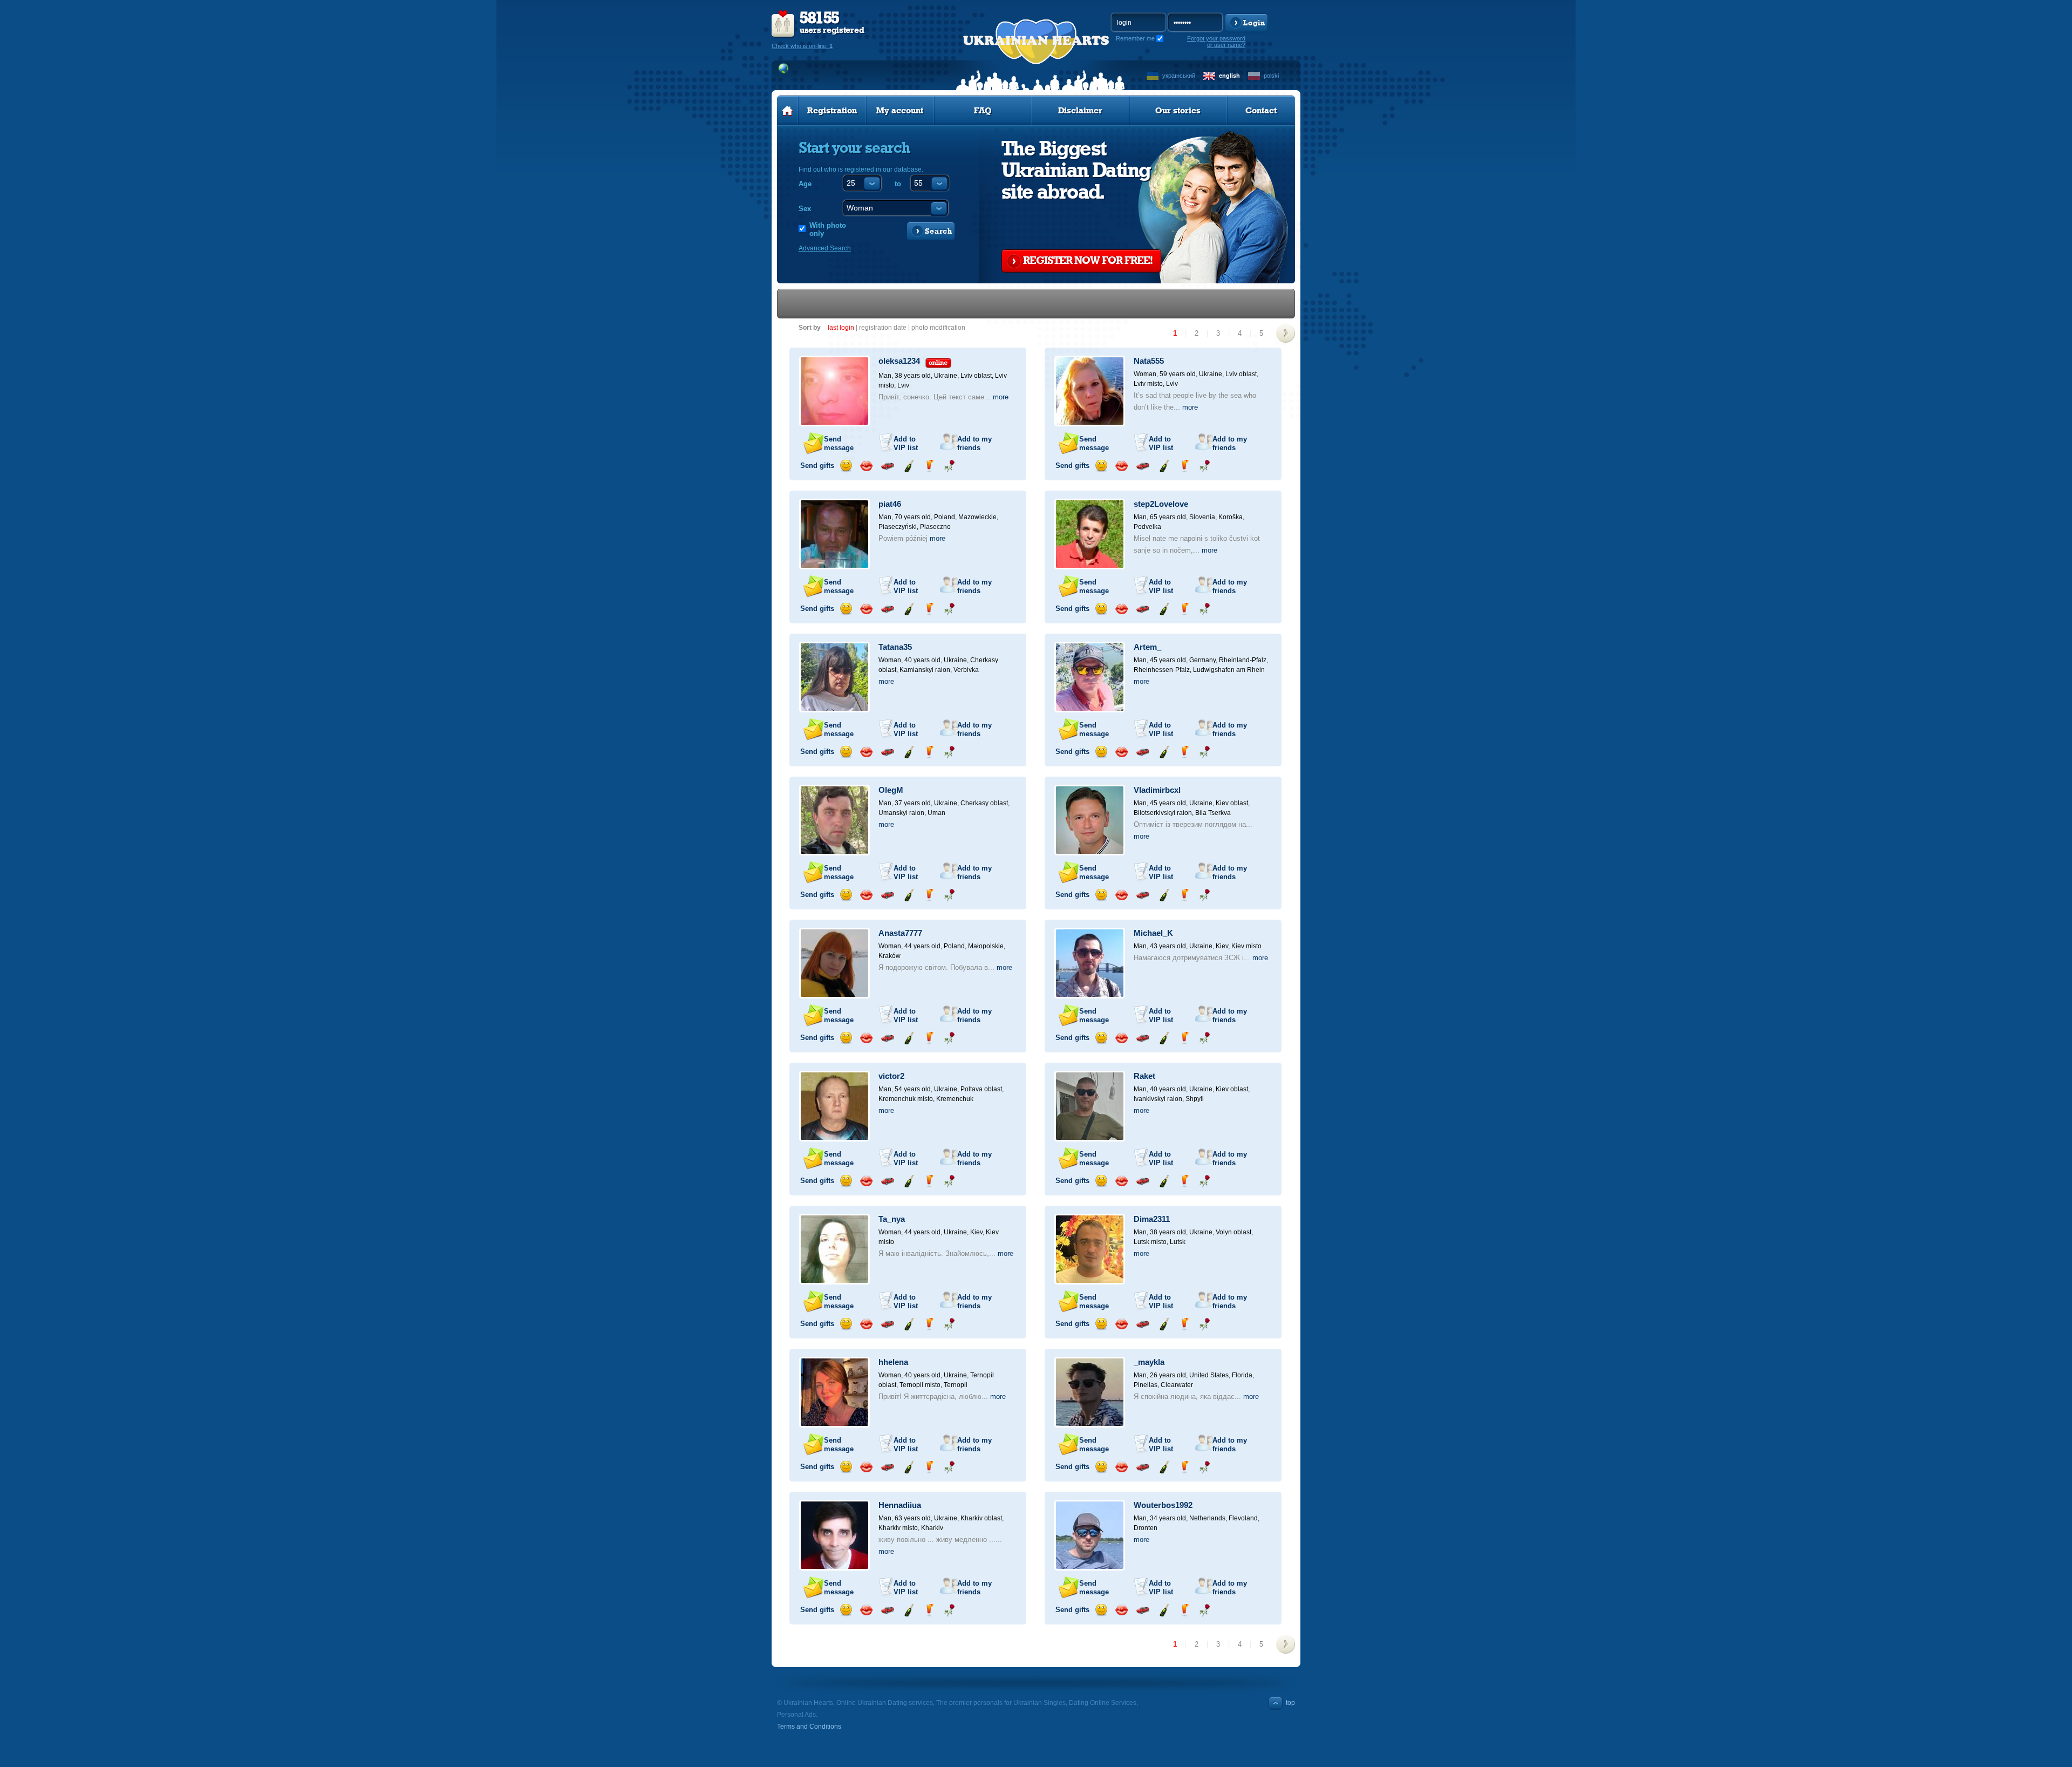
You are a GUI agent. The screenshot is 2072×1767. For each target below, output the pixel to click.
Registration (832, 111)
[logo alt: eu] (1036, 55)
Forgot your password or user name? (1216, 42)
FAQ (983, 111)
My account (900, 111)
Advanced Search (825, 248)
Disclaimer (1080, 111)
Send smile (846, 466)
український (1179, 76)
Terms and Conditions (809, 1727)
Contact (1261, 111)
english (1229, 76)
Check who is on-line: (802, 46)
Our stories (1178, 111)
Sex (805, 209)
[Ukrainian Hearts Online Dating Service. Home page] (788, 111)
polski (1271, 76)
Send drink (929, 466)
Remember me (1135, 38)
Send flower (949, 466)
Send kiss (866, 466)
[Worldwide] (784, 69)
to (898, 184)
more (1001, 397)
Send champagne (908, 466)
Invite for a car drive (887, 466)
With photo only (828, 229)
